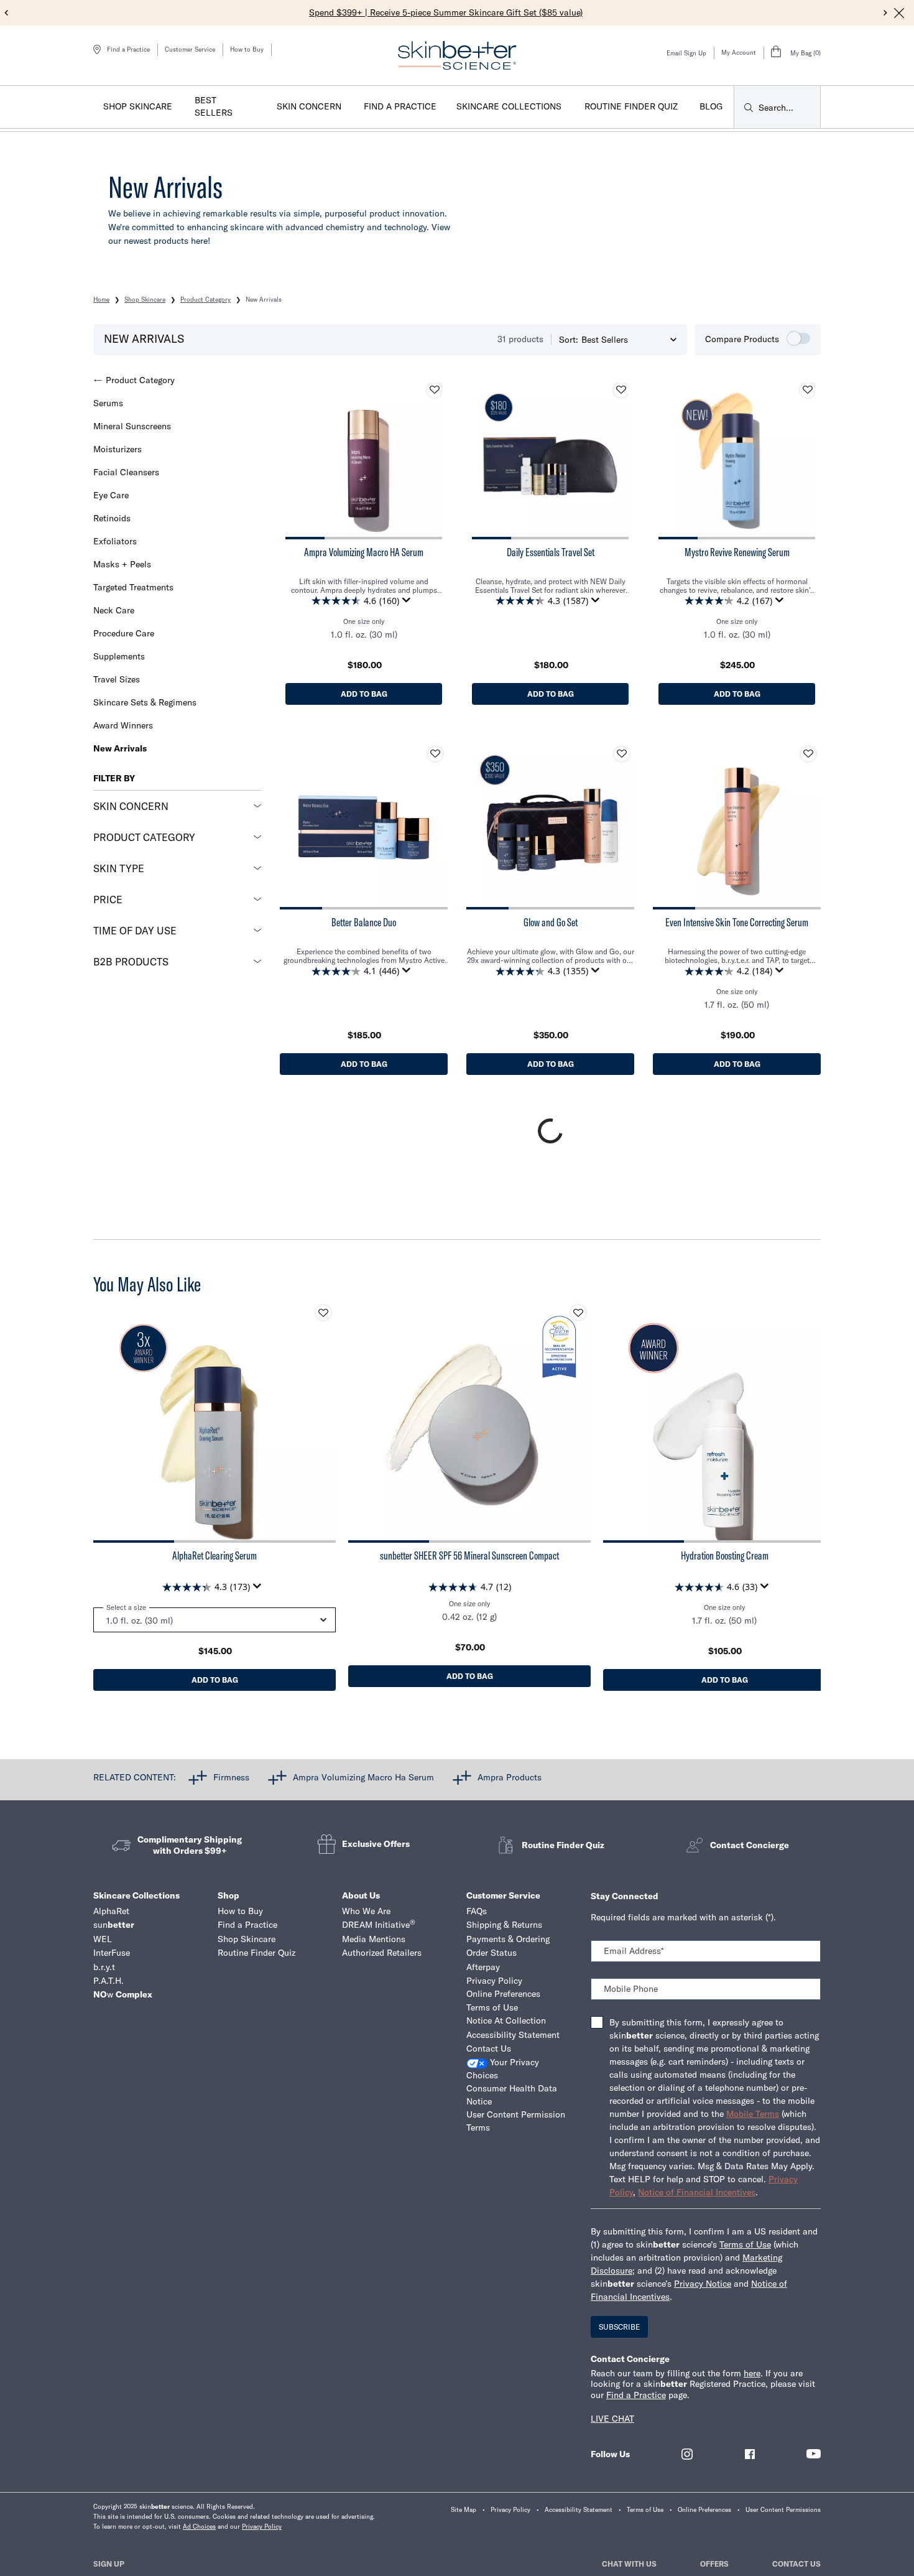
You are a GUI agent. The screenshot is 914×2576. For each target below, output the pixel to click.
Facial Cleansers (126, 472)
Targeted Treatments (133, 587)
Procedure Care (124, 633)
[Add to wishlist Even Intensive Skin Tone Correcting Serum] (808, 754)
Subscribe (619, 2327)
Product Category (140, 380)
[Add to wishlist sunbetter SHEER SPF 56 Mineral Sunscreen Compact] (578, 1313)
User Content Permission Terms (516, 2121)
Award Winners (123, 725)
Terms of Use (492, 2007)
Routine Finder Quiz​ (256, 1953)
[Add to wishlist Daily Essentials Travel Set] (621, 390)
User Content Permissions (783, 2510)
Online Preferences (503, 1994)
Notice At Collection (506, 2020)
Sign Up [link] (109, 2564)
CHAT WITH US (629, 2564)
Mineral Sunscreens (132, 426)
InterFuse (112, 1953)
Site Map (464, 2510)
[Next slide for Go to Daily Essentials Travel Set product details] (616, 461)
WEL (103, 1939)
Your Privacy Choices (503, 2069)
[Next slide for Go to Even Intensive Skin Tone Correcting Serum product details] (808, 825)
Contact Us (489, 2048)
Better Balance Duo (364, 923)
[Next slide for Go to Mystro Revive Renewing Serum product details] (803, 461)
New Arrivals (120, 748)
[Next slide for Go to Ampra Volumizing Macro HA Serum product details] (430, 461)
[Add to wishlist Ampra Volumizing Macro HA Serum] (435, 390)
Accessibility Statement (513, 2035)
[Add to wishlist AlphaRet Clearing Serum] (323, 1313)
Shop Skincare (247, 1939)
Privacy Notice (703, 2284)
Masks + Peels (122, 564)
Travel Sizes (117, 679)
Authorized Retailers (382, 1953)
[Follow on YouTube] (814, 2454)
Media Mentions (374, 1939)
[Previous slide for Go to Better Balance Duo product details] (292, 825)
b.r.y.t (104, 1967)
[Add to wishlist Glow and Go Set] (622, 754)
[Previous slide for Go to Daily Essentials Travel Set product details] (484, 461)
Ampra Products (510, 1777)
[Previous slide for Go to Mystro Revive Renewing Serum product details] (671, 461)
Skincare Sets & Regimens (145, 702)
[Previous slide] (7, 13)
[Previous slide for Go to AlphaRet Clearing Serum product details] (106, 1421)
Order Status (492, 1953)
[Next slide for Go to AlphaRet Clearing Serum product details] (323, 1421)
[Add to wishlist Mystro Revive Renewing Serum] (808, 390)
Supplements (119, 656)
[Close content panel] (899, 13)
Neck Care (114, 610)
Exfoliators (115, 541)
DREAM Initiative (379, 1924)
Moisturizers (118, 449)
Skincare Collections (136, 1895)
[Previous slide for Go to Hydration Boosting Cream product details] (616, 1421)
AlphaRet (111, 1911)
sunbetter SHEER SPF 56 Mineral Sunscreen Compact (469, 1556)
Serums (108, 403)
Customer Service (190, 49)
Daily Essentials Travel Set (551, 552)
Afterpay (483, 1967)
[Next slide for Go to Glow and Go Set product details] (622, 825)
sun (114, 1925)
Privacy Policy (494, 1981)
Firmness (231, 1777)
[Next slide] (886, 13)
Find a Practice (247, 1925)
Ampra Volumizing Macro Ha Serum (363, 1777)
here (752, 2373)
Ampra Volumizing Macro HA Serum (364, 552)
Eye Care (111, 495)
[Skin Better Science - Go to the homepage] (457, 55)
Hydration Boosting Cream (725, 1556)
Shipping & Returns (504, 1925)
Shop (228, 1895)
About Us (361, 1895)
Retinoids (112, 518)
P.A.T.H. (108, 1981)
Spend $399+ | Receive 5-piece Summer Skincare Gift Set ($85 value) (446, 12)
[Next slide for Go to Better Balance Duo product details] (435, 825)
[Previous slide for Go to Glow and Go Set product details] (479, 825)
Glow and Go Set (551, 923)
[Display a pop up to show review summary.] (409, 603)
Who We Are (366, 1911)
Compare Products (742, 339)
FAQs (477, 1911)
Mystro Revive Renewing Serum (737, 552)
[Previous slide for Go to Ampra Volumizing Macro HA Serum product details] (298, 461)
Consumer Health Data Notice (512, 2095)
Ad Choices (199, 2527)
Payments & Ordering (508, 1939)
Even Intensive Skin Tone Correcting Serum (737, 923)
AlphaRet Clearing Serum (215, 1556)
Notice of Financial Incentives (697, 2192)
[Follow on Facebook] (750, 2454)
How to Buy (247, 49)
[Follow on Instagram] (687, 2454)
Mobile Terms (753, 2114)
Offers (714, 2564)
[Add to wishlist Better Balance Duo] (435, 754)
